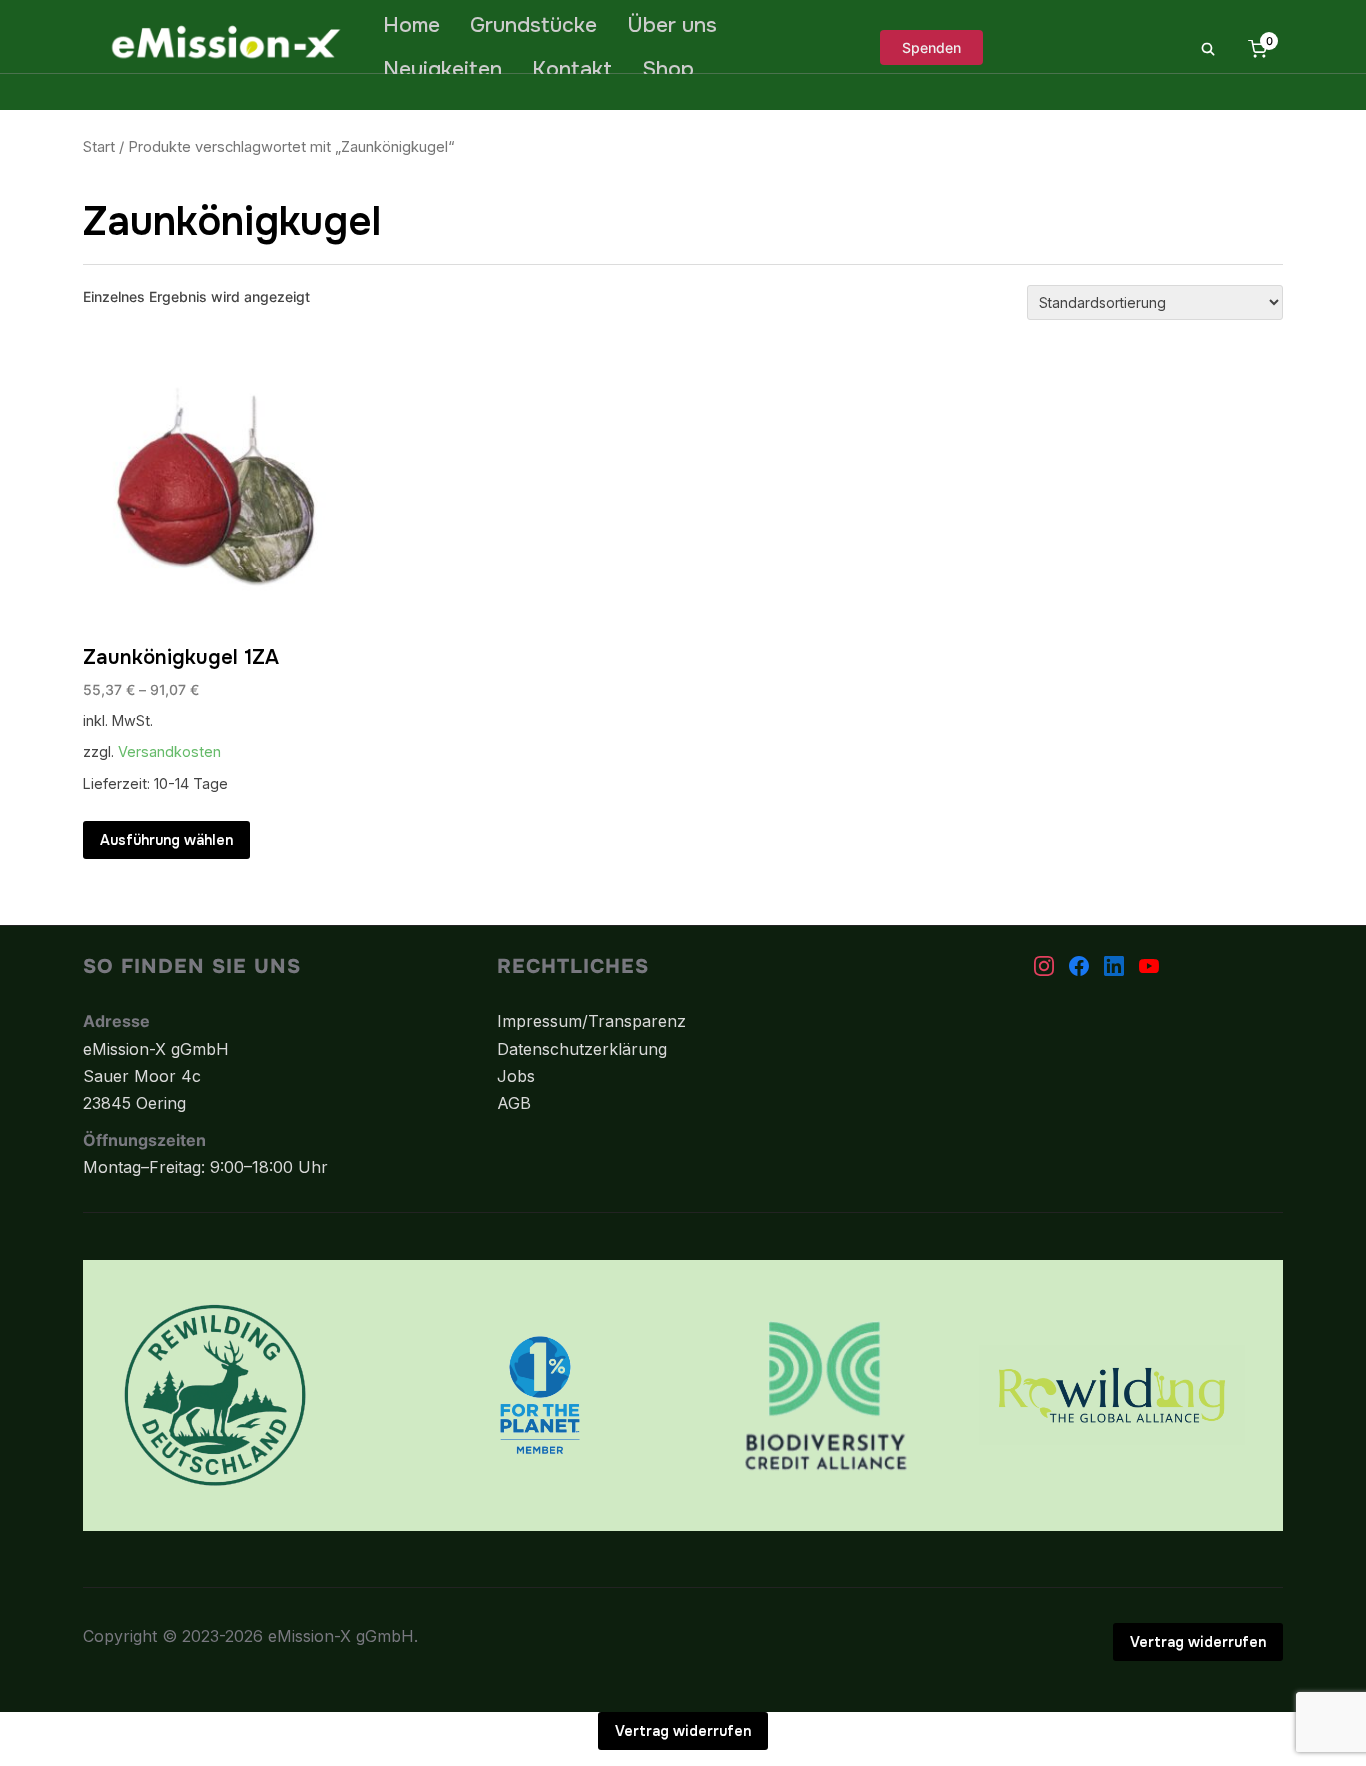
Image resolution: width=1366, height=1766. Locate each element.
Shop (668, 69)
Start (99, 147)
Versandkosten (169, 751)
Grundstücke (533, 25)
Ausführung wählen (166, 840)
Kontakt (572, 69)
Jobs (516, 1076)
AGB (514, 1103)
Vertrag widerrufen (1198, 1642)
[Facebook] (1079, 966)
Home (411, 25)
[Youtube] (1149, 966)
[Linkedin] (1114, 966)
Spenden (931, 47)
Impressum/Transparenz (591, 1021)
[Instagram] (1044, 966)
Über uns (672, 25)
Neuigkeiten (442, 69)
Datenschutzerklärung (582, 1049)
